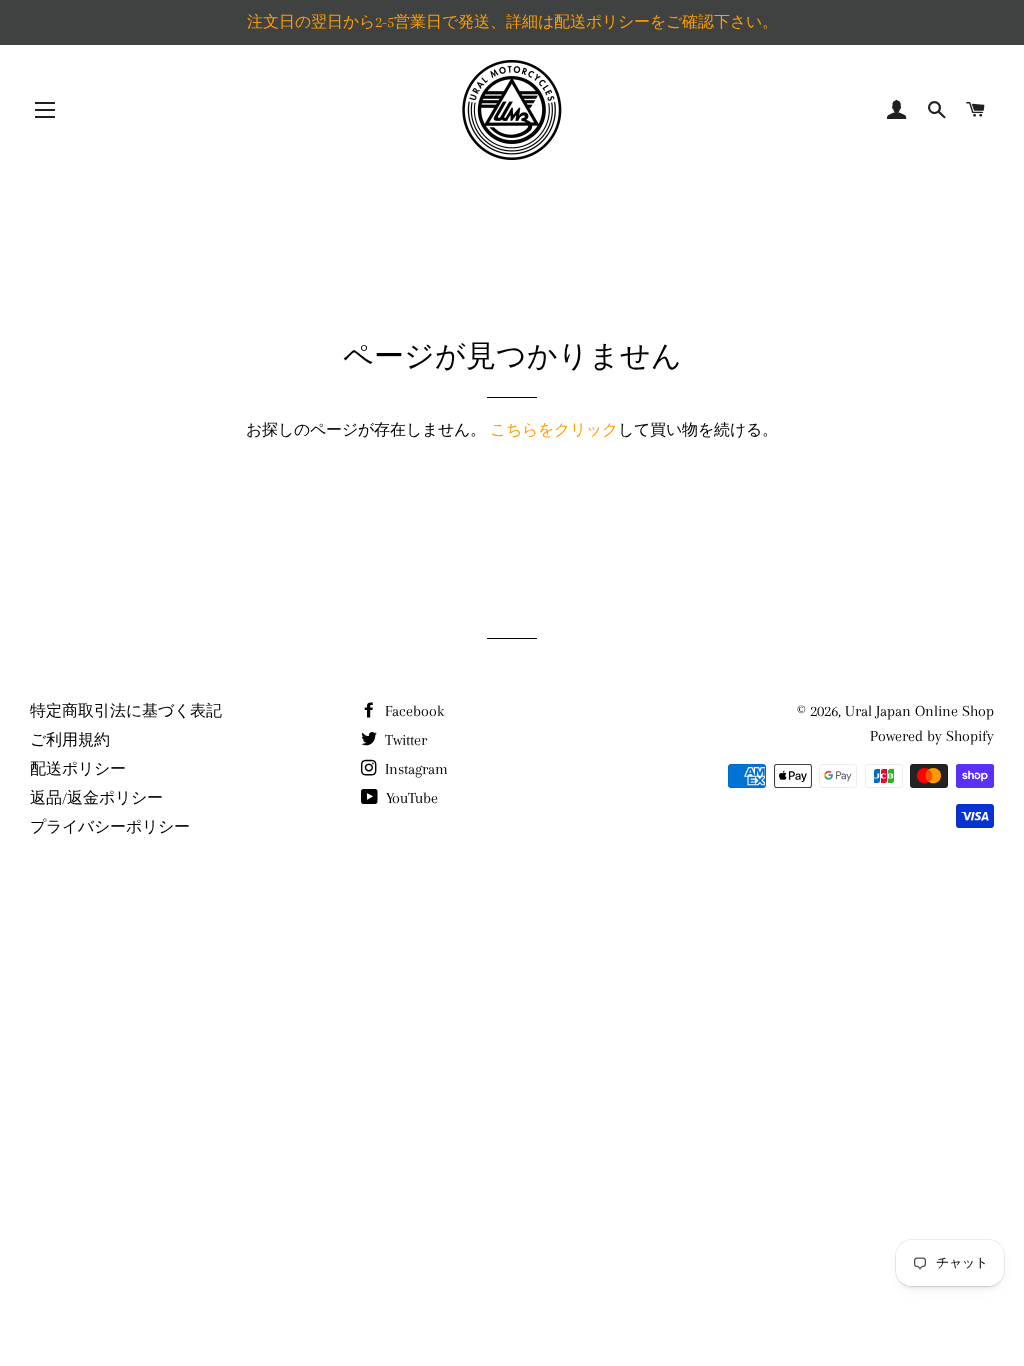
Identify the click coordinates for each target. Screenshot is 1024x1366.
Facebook (412, 711)
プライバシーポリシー (110, 827)
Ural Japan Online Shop (919, 711)
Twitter (404, 740)
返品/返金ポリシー (96, 798)
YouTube (410, 798)
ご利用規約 (70, 740)
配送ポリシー (78, 769)
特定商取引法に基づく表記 (126, 711)
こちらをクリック (554, 430)
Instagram (414, 769)
